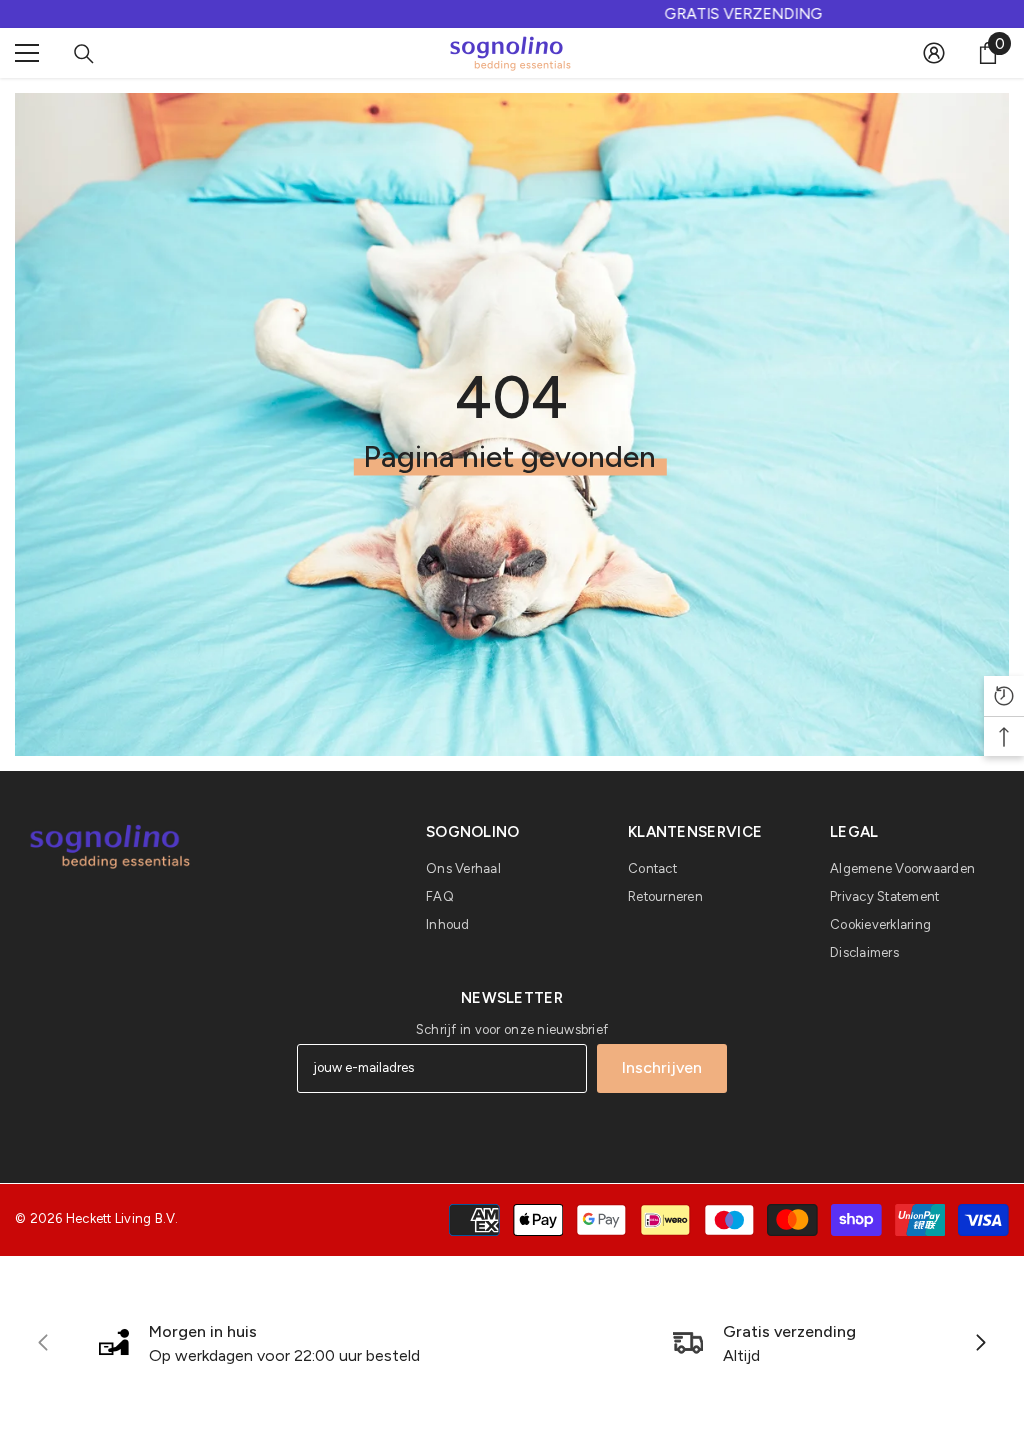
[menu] (27, 53)
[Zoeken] (84, 54)
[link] (259, 1344)
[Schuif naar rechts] (980, 1344)
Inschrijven (662, 1067)
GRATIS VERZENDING (512, 14)
